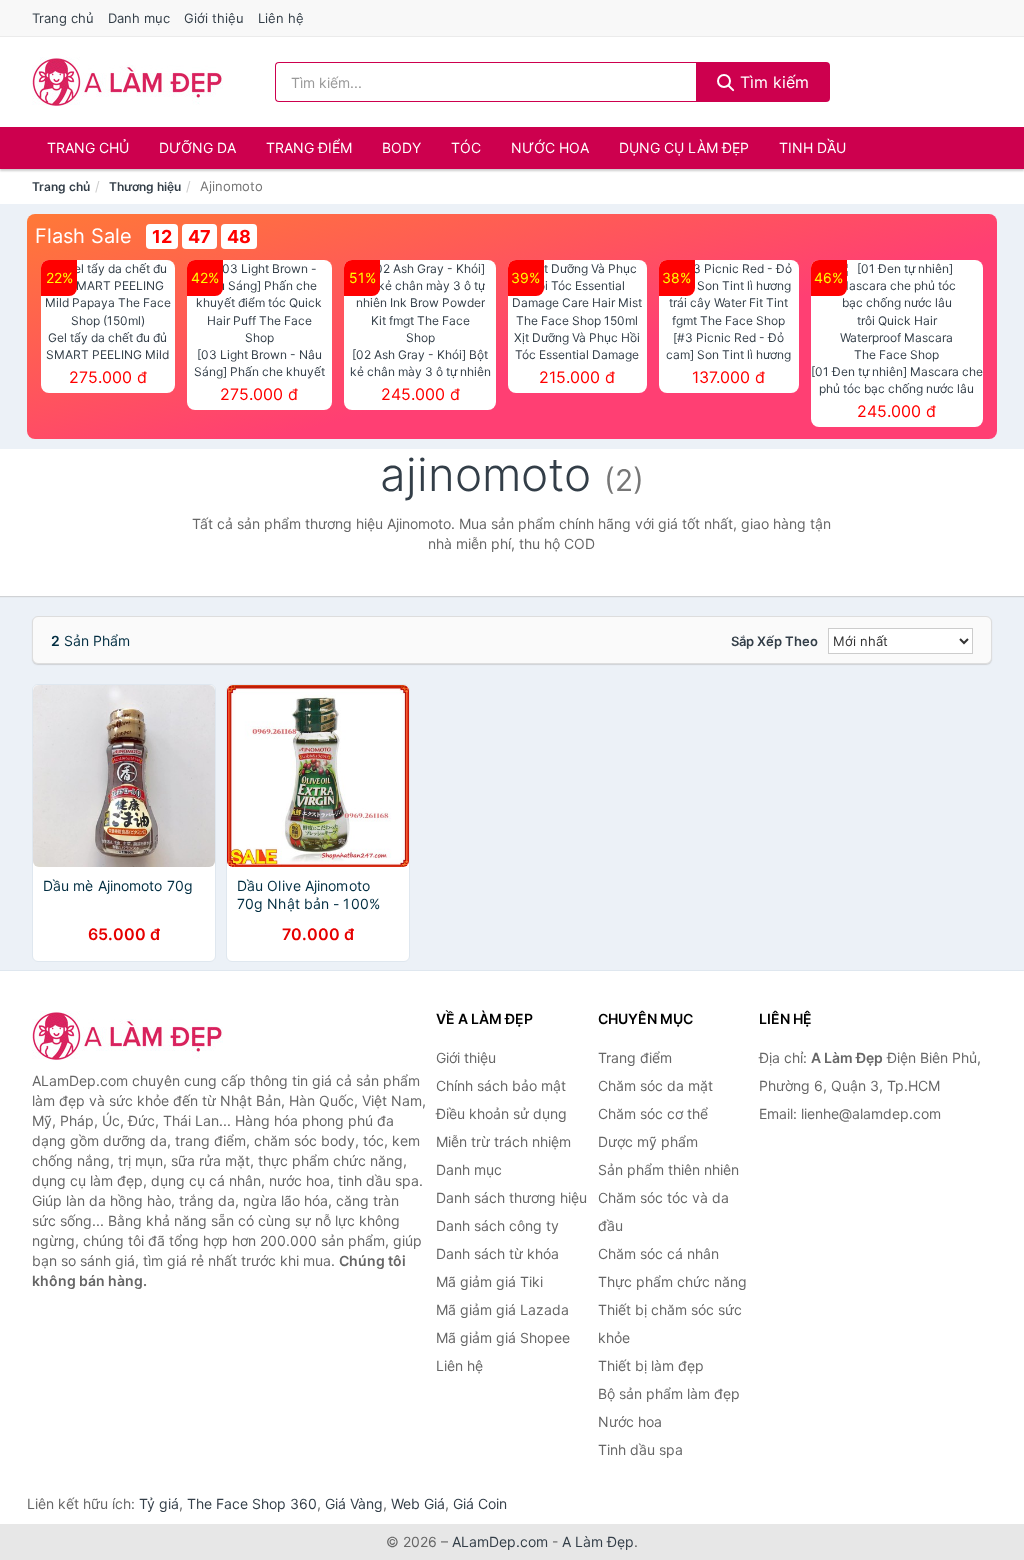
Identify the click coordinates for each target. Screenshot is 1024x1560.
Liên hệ (281, 18)
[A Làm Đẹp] (132, 1036)
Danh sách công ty (497, 1225)
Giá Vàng (354, 1503)
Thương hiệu (145, 186)
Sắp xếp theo (774, 641)
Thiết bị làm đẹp (651, 1365)
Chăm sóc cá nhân (658, 1253)
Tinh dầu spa (640, 1449)
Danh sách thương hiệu (511, 1197)
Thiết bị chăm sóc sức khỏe (670, 1323)
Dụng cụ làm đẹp (684, 147)
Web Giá (418, 1503)
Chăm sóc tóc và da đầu (663, 1211)
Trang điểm (309, 147)
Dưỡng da (197, 147)
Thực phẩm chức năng (672, 1281)
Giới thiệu (214, 18)
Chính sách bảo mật (501, 1085)
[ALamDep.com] (127, 82)
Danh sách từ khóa (497, 1253)
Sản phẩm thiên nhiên (668, 1169)
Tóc (466, 147)
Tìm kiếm (772, 82)
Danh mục (139, 18)
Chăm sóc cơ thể (653, 1113)
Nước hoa (550, 147)
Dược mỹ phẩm (648, 1141)
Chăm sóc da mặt (655, 1085)
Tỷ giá (159, 1503)
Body (401, 147)
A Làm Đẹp (598, 1541)
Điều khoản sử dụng (501, 1113)
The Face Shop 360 (252, 1503)
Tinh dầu (812, 147)
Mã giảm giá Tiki (489, 1281)
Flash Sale (83, 236)
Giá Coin (480, 1503)
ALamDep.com (500, 1541)
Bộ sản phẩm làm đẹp (669, 1393)
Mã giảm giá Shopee (503, 1337)
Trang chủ (63, 18)
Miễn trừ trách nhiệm (503, 1141)
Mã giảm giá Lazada (502, 1309)
